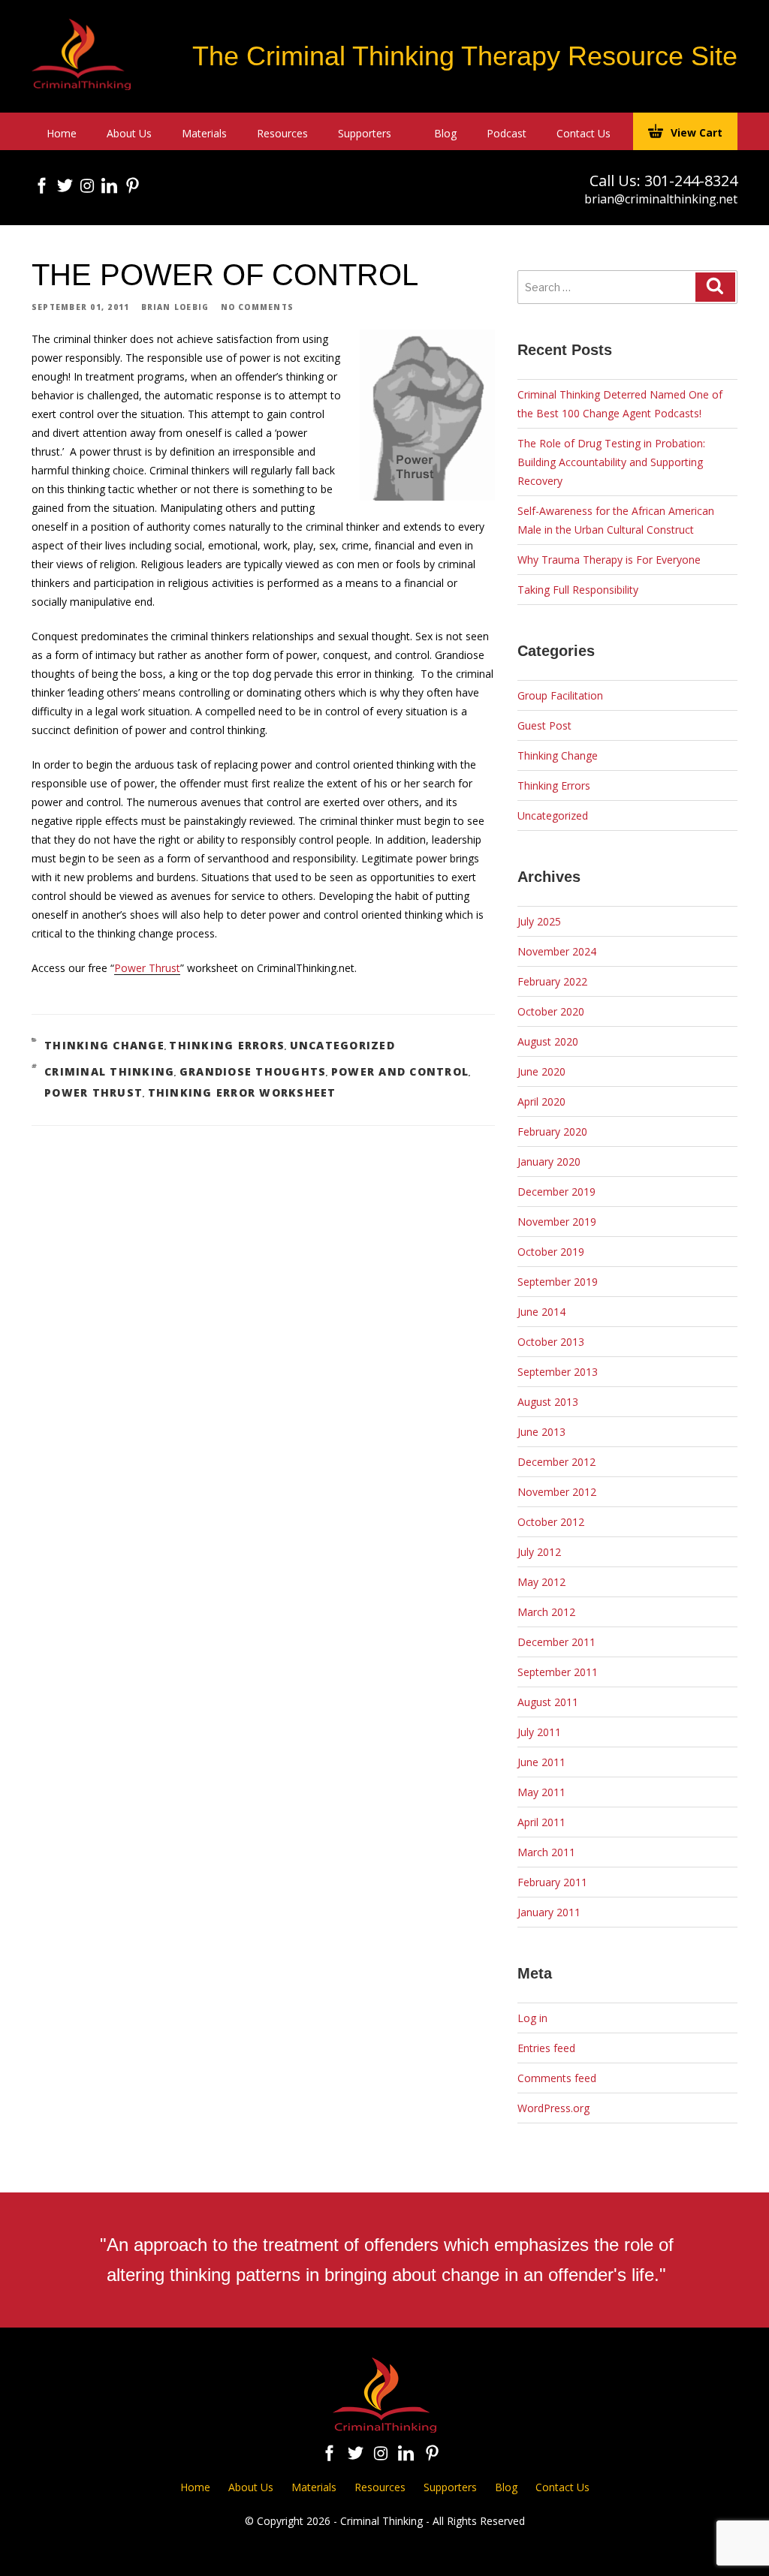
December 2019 (556, 1192)
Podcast (507, 133)
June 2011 (541, 1762)
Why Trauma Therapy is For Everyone (609, 560)
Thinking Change (104, 1045)
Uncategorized (342, 1045)
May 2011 (541, 1792)
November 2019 (557, 1222)
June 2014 (541, 1312)
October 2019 (551, 1252)
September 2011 (558, 1672)
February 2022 (552, 981)
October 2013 (551, 1342)
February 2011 (552, 1882)
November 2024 (557, 951)
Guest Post (544, 725)
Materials (204, 133)
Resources (282, 133)
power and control (400, 1071)
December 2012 (556, 1462)
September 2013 (558, 1372)
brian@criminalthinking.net (661, 199)
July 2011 (539, 1732)
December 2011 (556, 1642)
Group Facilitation (560, 695)
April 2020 (541, 1101)
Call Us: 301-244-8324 (663, 181)
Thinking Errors (227, 1045)
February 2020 (552, 1132)
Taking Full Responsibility (578, 590)
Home (62, 133)
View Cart (697, 132)
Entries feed (546, 2048)
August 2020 (548, 1041)
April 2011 (541, 1822)
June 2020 (541, 1071)
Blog (445, 133)
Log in (532, 2018)
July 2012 (539, 1552)
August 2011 (548, 1702)
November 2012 (557, 1492)
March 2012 (546, 1612)
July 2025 (539, 921)
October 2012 (551, 1522)
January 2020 (549, 1162)
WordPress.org (553, 2108)
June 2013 (541, 1432)
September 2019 (558, 1282)
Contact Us (584, 133)
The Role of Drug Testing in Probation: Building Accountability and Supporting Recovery (611, 462)
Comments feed (557, 2078)
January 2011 (549, 1912)
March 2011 (546, 1852)
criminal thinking (109, 1071)
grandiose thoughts (253, 1071)
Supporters (365, 133)
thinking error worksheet (242, 1092)
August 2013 (548, 1402)
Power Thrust (147, 968)
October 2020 (551, 1011)
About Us (129, 133)
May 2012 (541, 1582)
